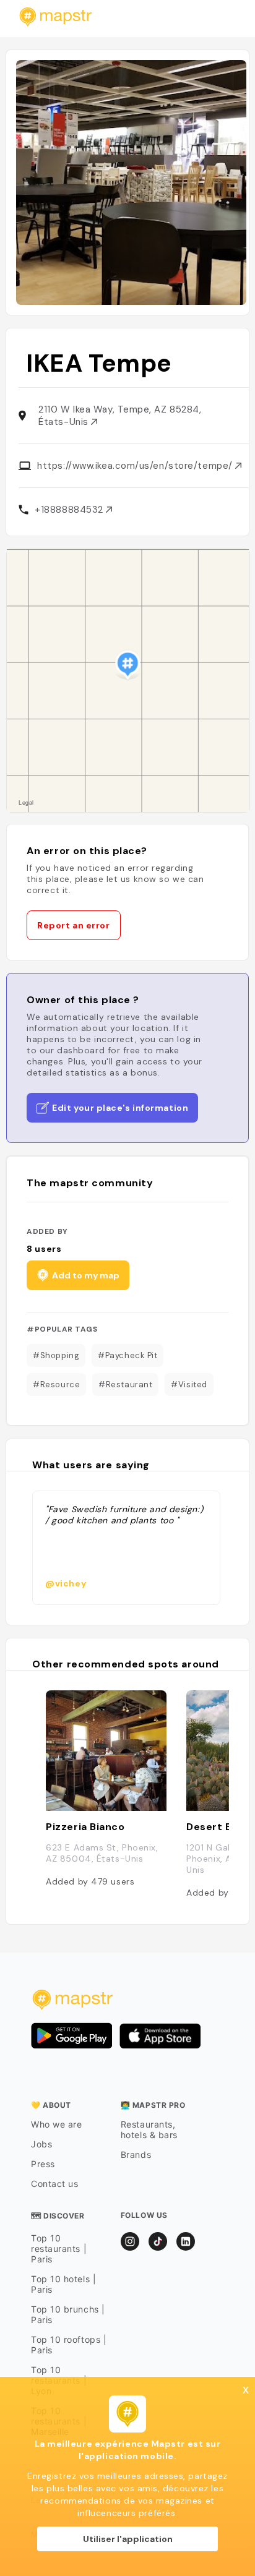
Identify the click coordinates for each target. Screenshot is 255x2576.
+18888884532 (70, 510)
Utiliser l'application (128, 2539)
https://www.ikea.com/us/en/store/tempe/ (136, 466)
